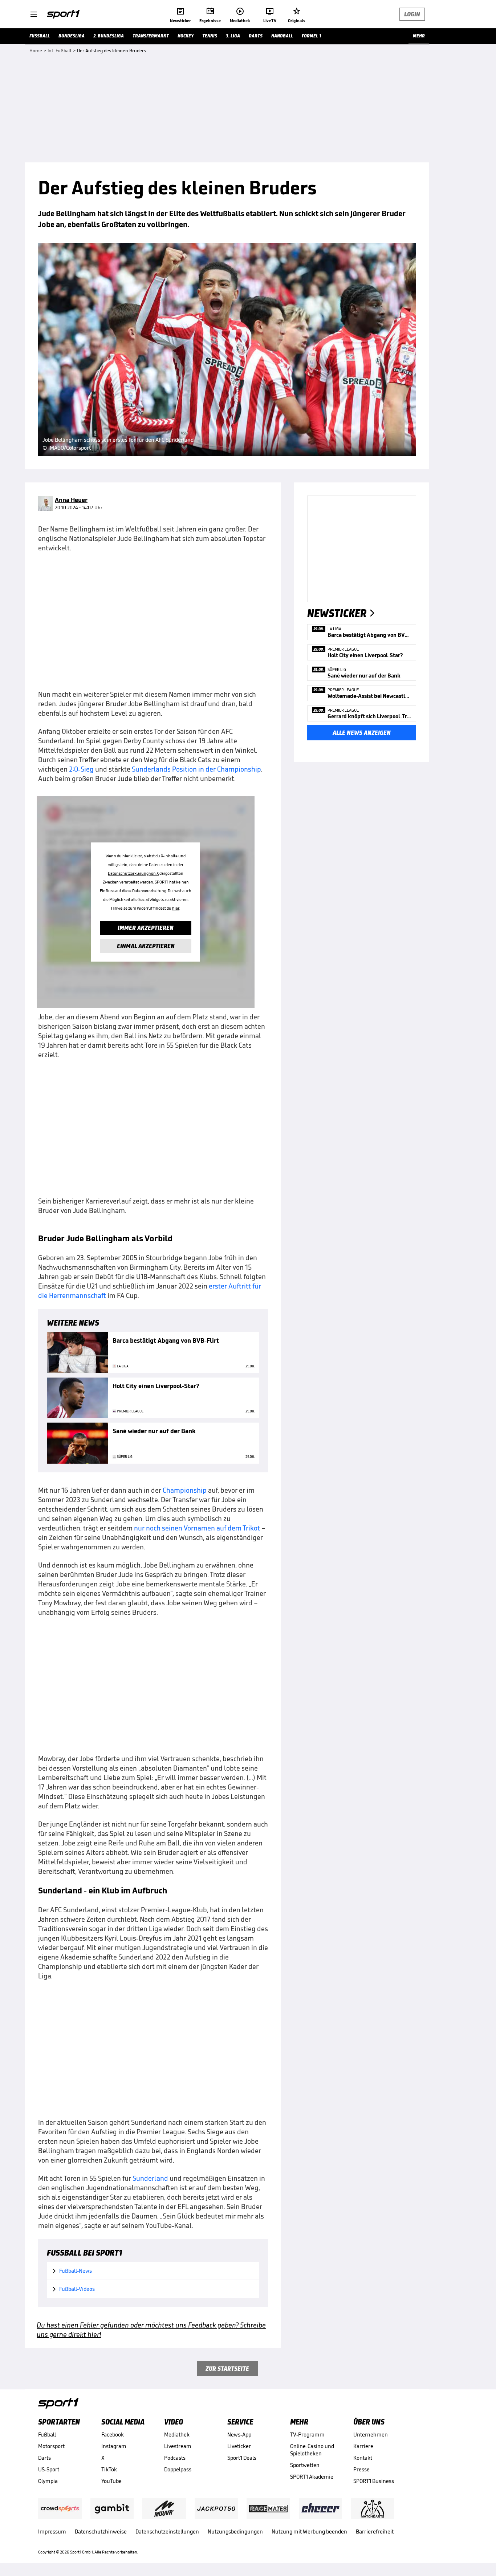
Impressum (52, 2531)
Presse (361, 2469)
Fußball (47, 2435)
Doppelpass (178, 2469)
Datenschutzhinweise (101, 2531)
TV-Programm (307, 2435)
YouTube (111, 2481)
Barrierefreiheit (375, 2531)
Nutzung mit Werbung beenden (309, 2531)
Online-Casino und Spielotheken (312, 2450)
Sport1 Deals (242, 2458)
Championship (185, 1490)
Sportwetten (305, 2465)
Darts (44, 2458)
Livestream (178, 2446)
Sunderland (150, 2178)
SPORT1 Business (374, 2481)
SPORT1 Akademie (312, 2477)
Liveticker (239, 2446)
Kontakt (363, 2458)
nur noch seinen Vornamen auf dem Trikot (197, 1528)
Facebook (113, 2435)
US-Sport (49, 2469)
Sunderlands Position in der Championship (196, 769)
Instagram (114, 2446)
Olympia (48, 2481)
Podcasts (175, 2458)
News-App (239, 2435)
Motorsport (51, 2446)
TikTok (109, 2469)
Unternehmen (371, 2435)
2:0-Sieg (81, 769)
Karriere (363, 2446)
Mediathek (177, 2435)
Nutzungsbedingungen (235, 2531)
